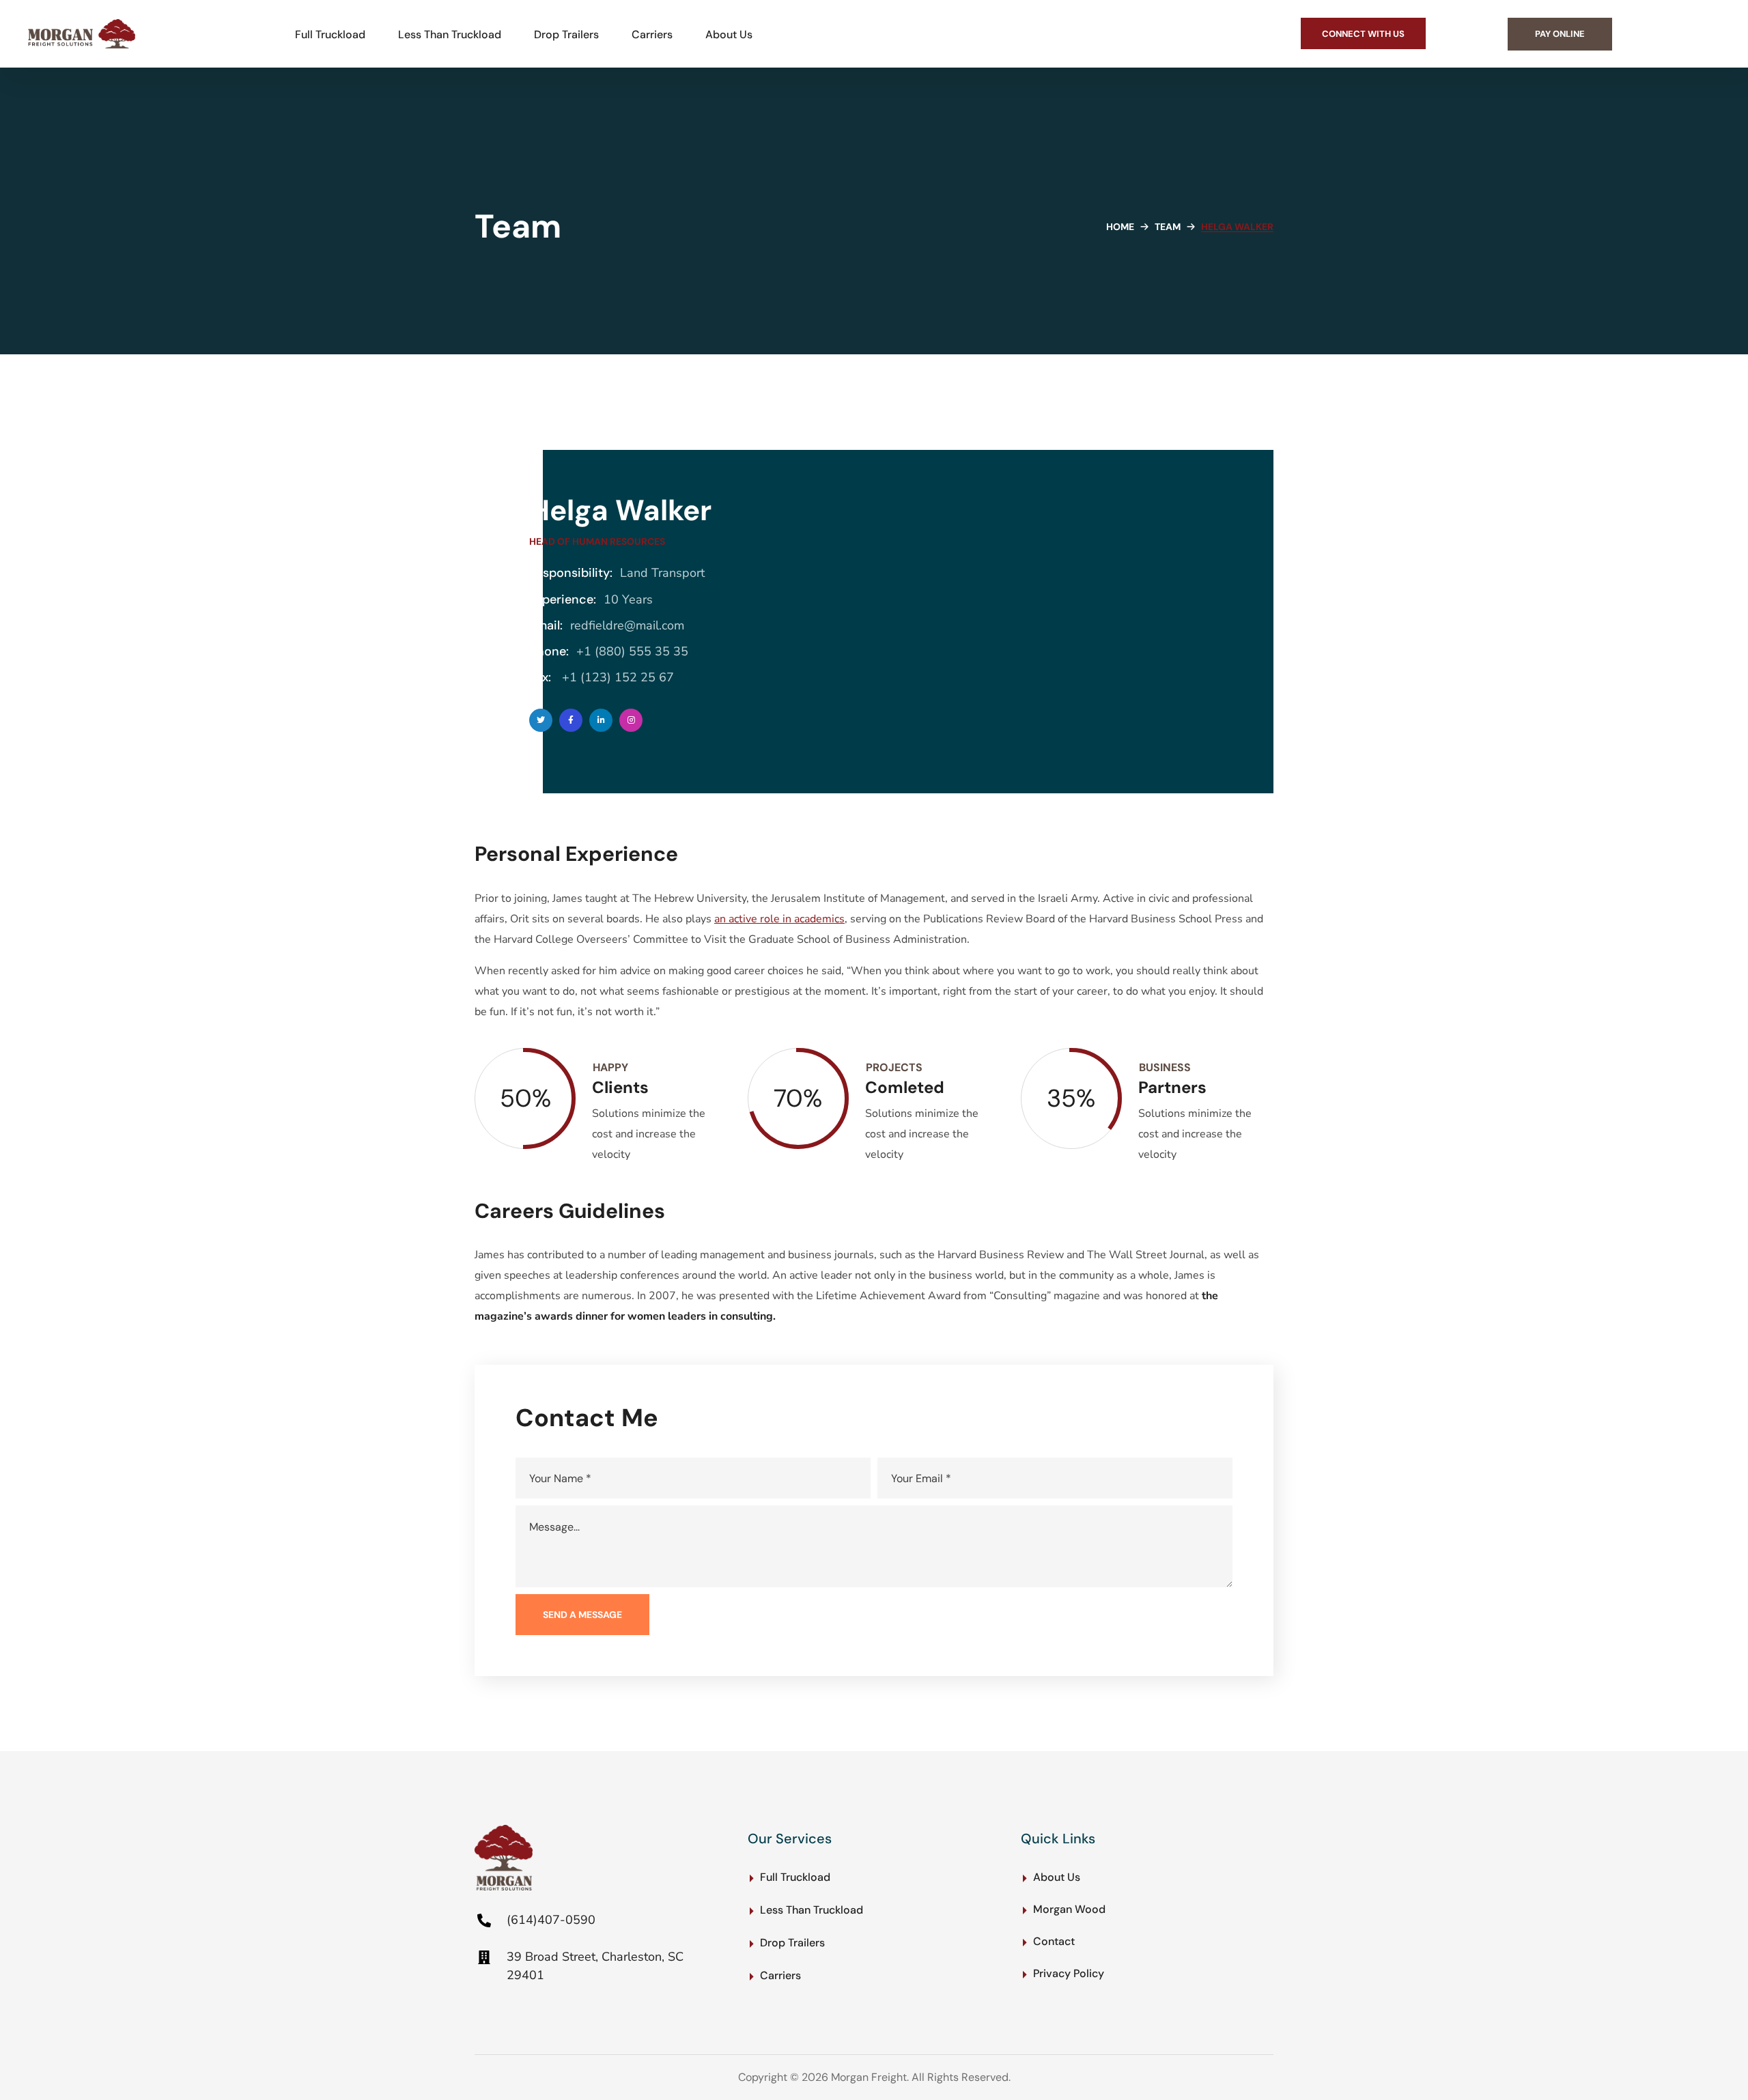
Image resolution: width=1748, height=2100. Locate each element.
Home (1120, 227)
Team (1168, 227)
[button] (1363, 33)
